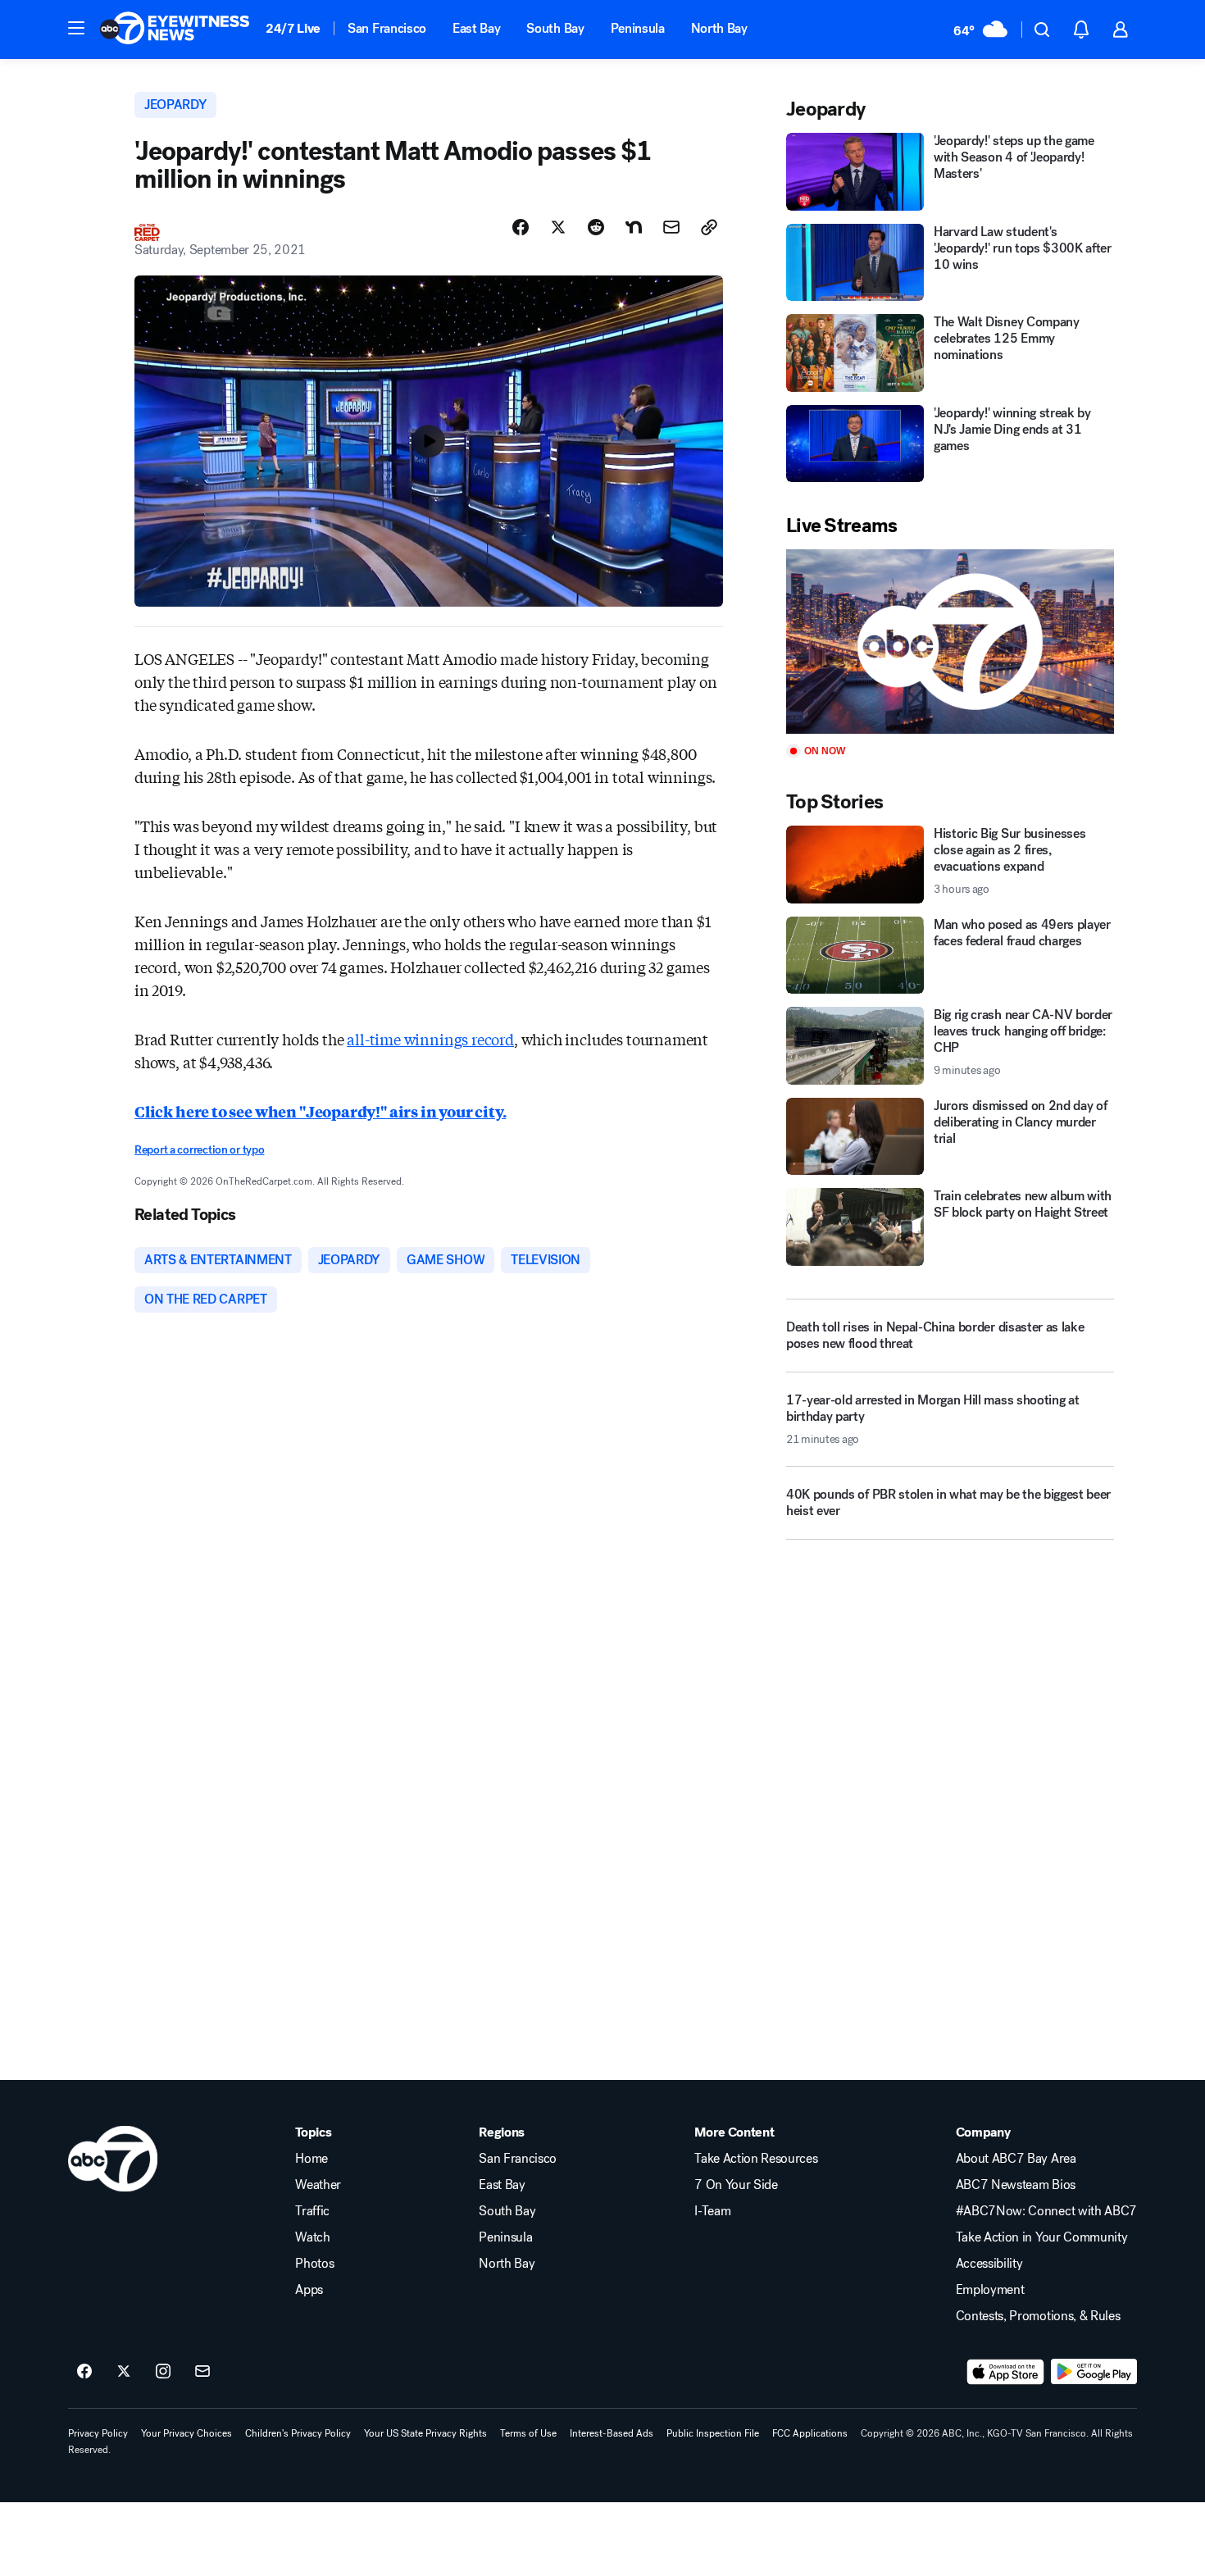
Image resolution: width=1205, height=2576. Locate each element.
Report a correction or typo (199, 1150)
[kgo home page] (113, 2159)
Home (311, 2159)
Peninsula (638, 28)
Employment (990, 2290)
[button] (76, 28)
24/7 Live (293, 28)
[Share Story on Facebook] (521, 227)
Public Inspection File (713, 2433)
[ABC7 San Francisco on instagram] (163, 2372)
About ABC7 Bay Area (1016, 2159)
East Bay (476, 28)
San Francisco (387, 28)
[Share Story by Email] (671, 227)
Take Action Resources (756, 2159)
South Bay (555, 28)
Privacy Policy (98, 2433)
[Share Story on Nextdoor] (634, 227)
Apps (309, 2290)
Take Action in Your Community (1042, 2237)
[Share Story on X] (558, 227)
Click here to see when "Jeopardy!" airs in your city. (320, 1111)
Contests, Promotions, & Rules (1038, 2316)
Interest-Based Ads (612, 2433)
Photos (314, 2264)
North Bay (719, 28)
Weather (318, 2185)
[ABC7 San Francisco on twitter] (124, 2372)
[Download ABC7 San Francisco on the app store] (1006, 2372)
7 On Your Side (736, 2185)
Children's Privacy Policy (298, 2433)
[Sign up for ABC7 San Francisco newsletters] (202, 2372)
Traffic (312, 2211)
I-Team (712, 2211)
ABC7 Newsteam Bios (1016, 2185)
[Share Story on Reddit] (596, 227)
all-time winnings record (430, 1039)
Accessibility (989, 2264)
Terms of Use (528, 2433)
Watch (312, 2237)
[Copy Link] (709, 227)
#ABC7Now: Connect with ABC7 (1046, 2211)
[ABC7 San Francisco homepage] (175, 30)
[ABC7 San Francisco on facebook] (84, 2372)
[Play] (950, 642)
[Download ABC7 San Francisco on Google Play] (1094, 2372)
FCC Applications (810, 2433)
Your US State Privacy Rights (425, 2433)
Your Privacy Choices (186, 2433)
